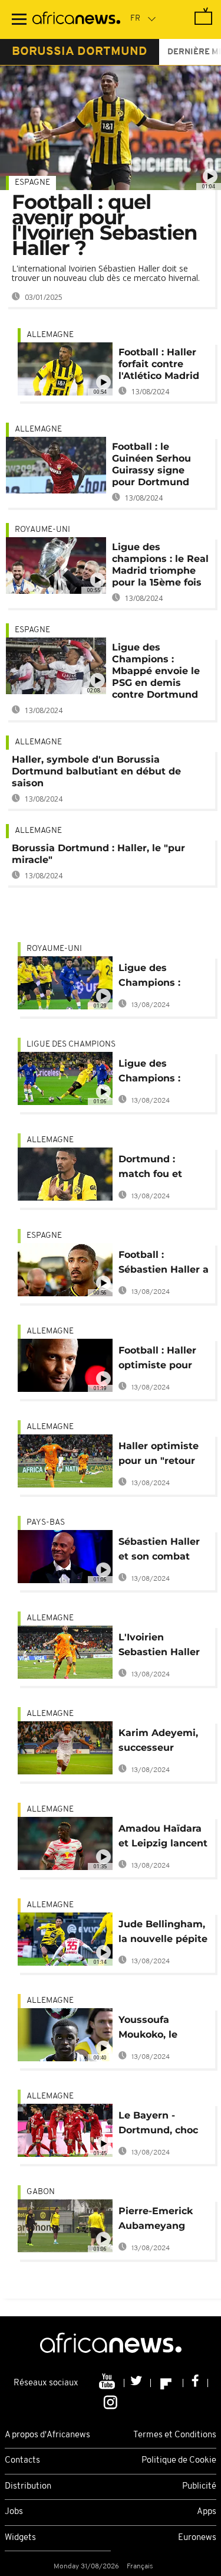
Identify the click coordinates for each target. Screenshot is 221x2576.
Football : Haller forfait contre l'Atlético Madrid (159, 364)
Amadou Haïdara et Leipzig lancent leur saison (163, 1838)
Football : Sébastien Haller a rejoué (164, 1264)
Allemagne (50, 335)
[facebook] (196, 2383)
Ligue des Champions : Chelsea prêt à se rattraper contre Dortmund (161, 977)
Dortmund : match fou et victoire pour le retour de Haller (158, 1168)
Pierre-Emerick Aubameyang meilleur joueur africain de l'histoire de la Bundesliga (156, 2220)
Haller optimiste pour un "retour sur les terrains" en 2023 (159, 1455)
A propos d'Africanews (47, 2435)
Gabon (41, 2192)
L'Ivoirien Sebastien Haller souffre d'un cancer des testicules (159, 1647)
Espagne (32, 183)
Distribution (28, 2487)
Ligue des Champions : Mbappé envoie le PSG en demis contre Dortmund (156, 671)
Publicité (199, 2487)
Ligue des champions (71, 1045)
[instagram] (111, 2401)
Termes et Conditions (175, 2435)
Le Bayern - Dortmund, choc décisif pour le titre (158, 2125)
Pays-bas (46, 1523)
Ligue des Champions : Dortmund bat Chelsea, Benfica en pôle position (159, 1073)
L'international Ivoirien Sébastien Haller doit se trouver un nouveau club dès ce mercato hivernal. (106, 273)
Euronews (197, 2538)
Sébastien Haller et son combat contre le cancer (159, 1551)
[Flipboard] (167, 2383)
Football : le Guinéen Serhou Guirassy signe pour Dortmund (151, 464)
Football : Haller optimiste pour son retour (157, 1360)
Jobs (14, 2512)
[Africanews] (76, 19)
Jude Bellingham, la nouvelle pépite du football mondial (163, 1933)
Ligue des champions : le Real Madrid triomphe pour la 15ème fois (160, 565)
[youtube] (108, 2383)
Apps (207, 2512)
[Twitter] (138, 2383)
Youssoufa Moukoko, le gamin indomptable (150, 2029)
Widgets (20, 2538)
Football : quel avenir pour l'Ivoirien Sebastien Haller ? (105, 225)
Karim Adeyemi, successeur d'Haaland (158, 1742)
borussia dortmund (80, 52)
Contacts (22, 2461)
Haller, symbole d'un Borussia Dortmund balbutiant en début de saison (96, 771)
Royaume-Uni (42, 530)
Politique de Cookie (179, 2461)
